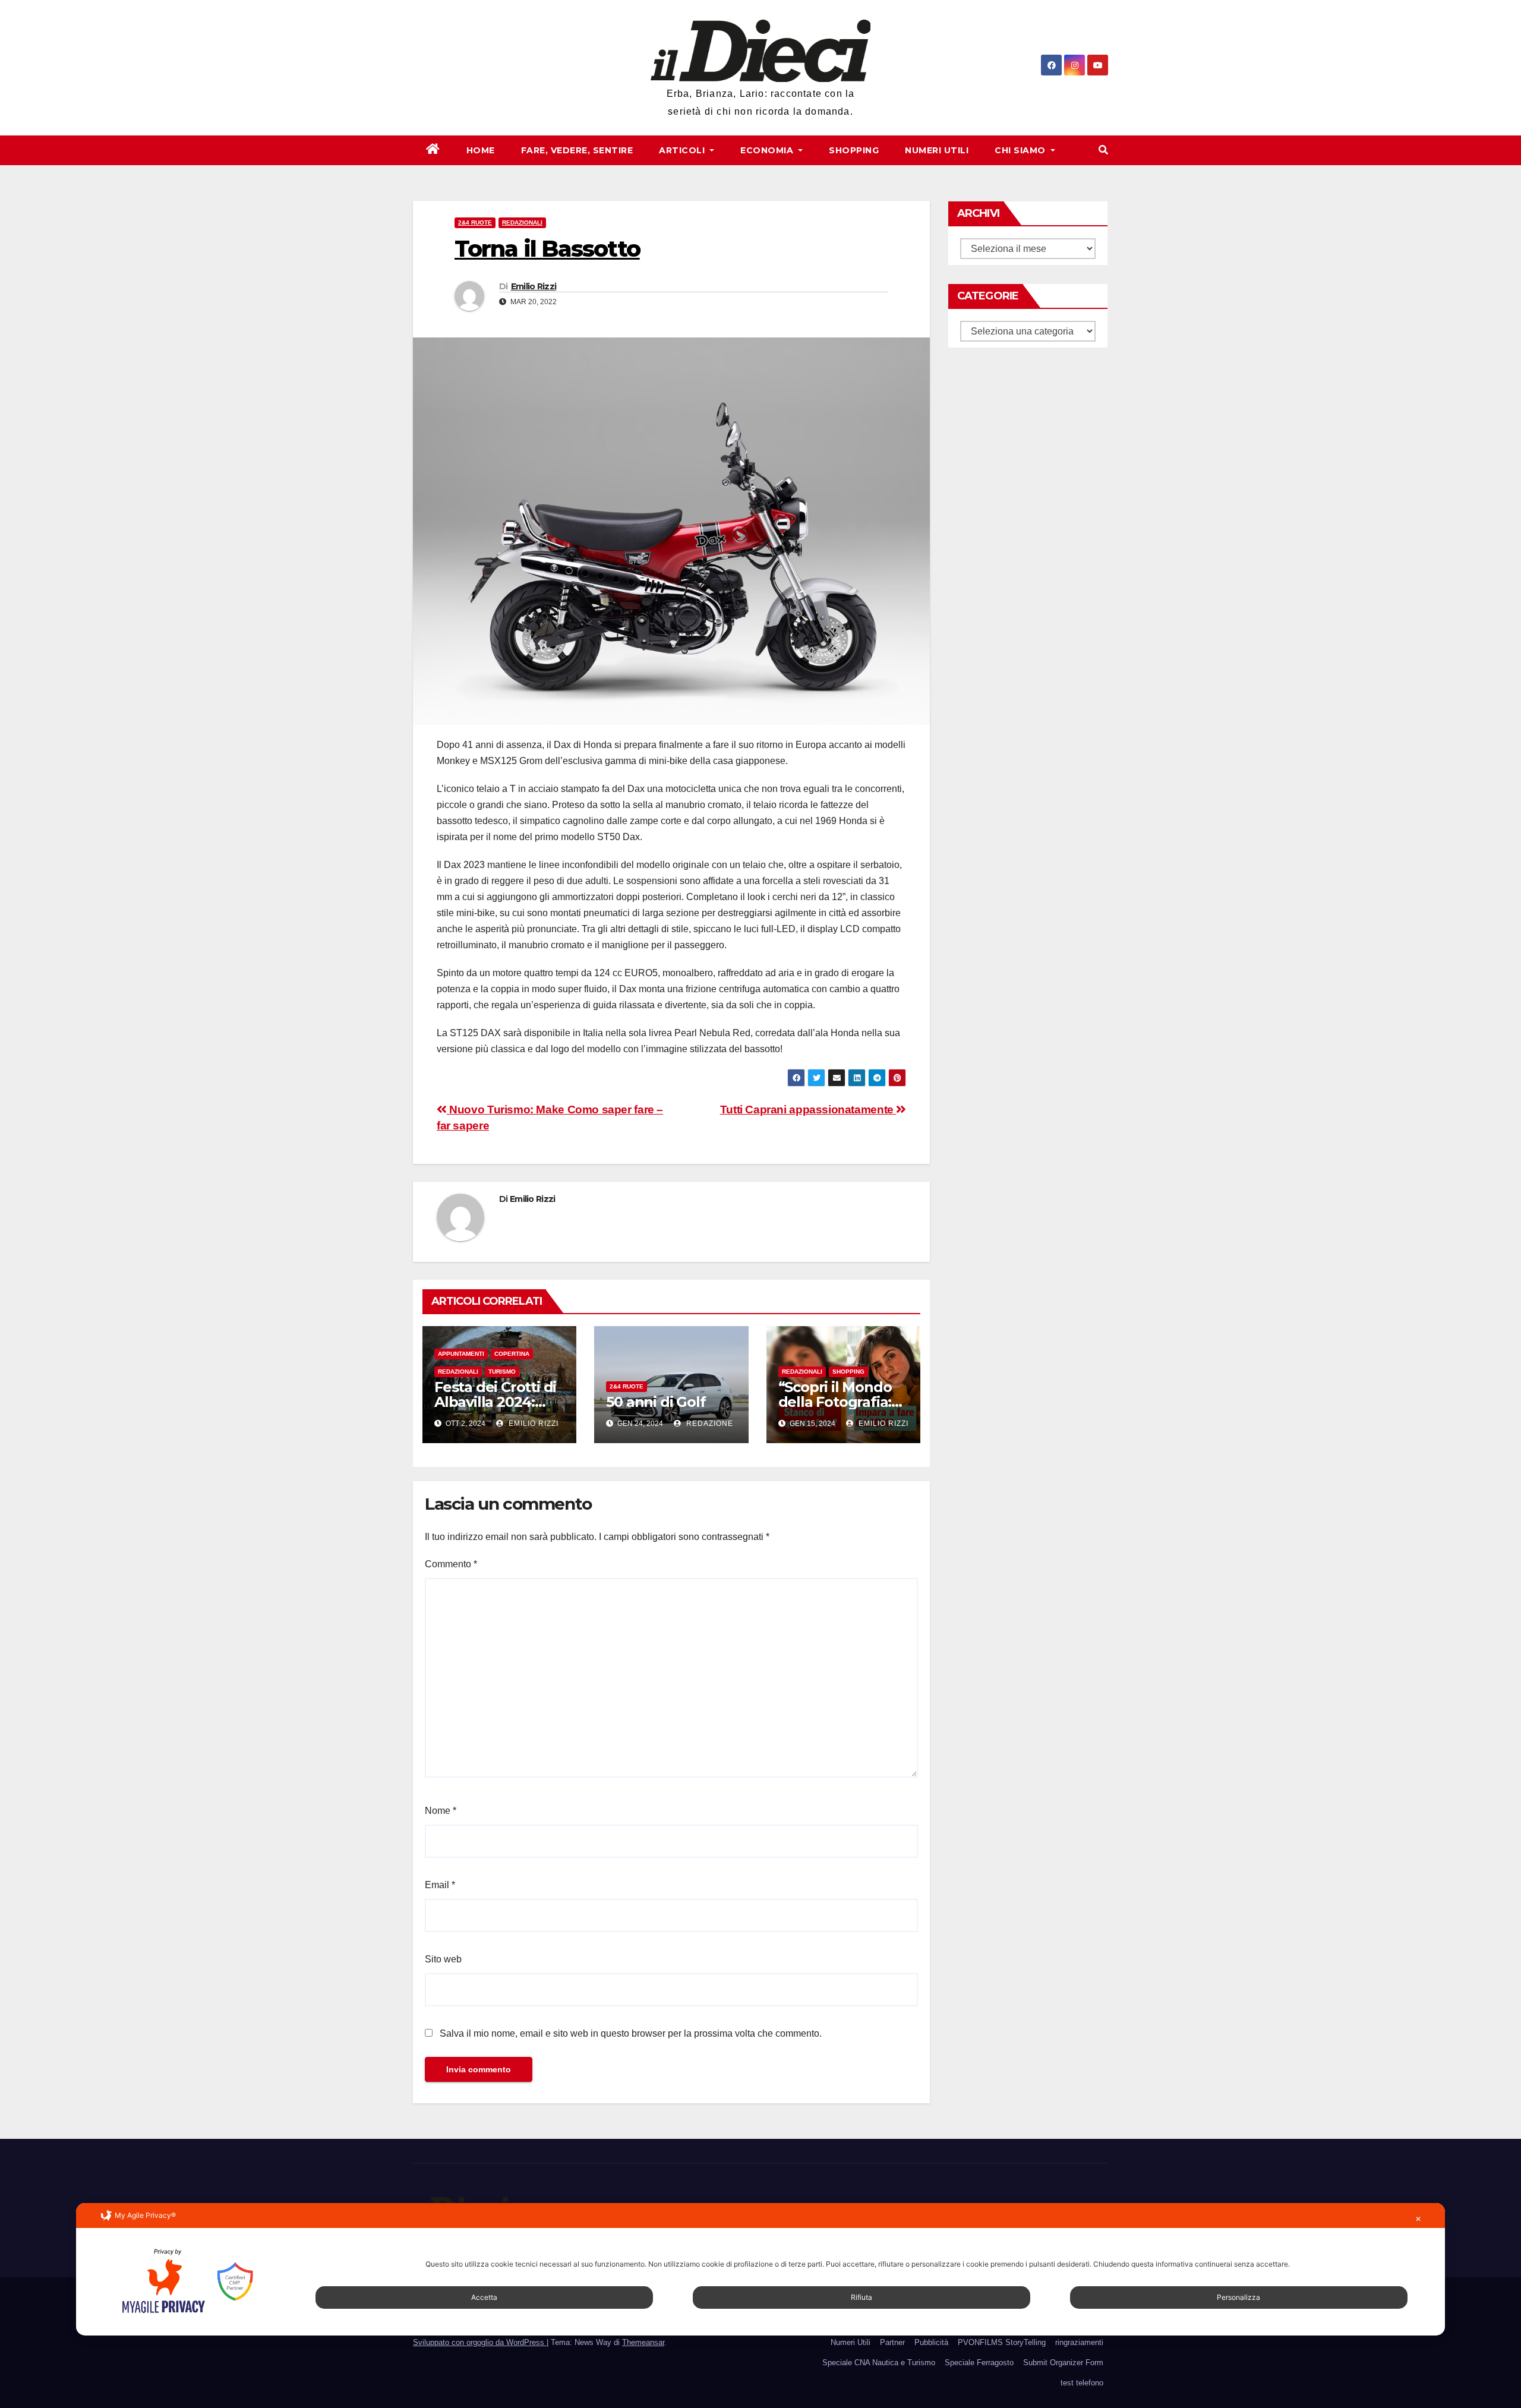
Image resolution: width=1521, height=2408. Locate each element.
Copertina (512, 1354)
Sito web (443, 1959)
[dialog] (760, 2269)
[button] (1103, 150)
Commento (451, 1564)
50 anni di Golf (656, 1402)
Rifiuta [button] (862, 2297)
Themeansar (643, 2342)
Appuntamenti (461, 1354)
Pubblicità (931, 2342)
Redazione (709, 1424)
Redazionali (522, 223)
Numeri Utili (937, 150)
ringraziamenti (1079, 2342)
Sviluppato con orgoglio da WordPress (480, 2342)
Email (440, 1885)
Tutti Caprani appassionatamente (808, 1110)
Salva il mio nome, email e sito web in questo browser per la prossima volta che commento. (631, 2033)
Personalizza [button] (1238, 2297)
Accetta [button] (484, 2297)
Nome (441, 1811)
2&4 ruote (475, 223)
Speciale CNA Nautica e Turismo (879, 2363)
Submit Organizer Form (1063, 2363)
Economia (768, 150)
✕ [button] (1418, 2219)
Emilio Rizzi (534, 286)
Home (481, 150)
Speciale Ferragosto (979, 2363)
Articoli (683, 150)
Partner (892, 2342)
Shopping (854, 150)
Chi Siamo (1021, 150)
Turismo (502, 1372)
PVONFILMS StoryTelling (1002, 2342)
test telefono (1082, 2383)
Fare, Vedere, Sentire (577, 150)
